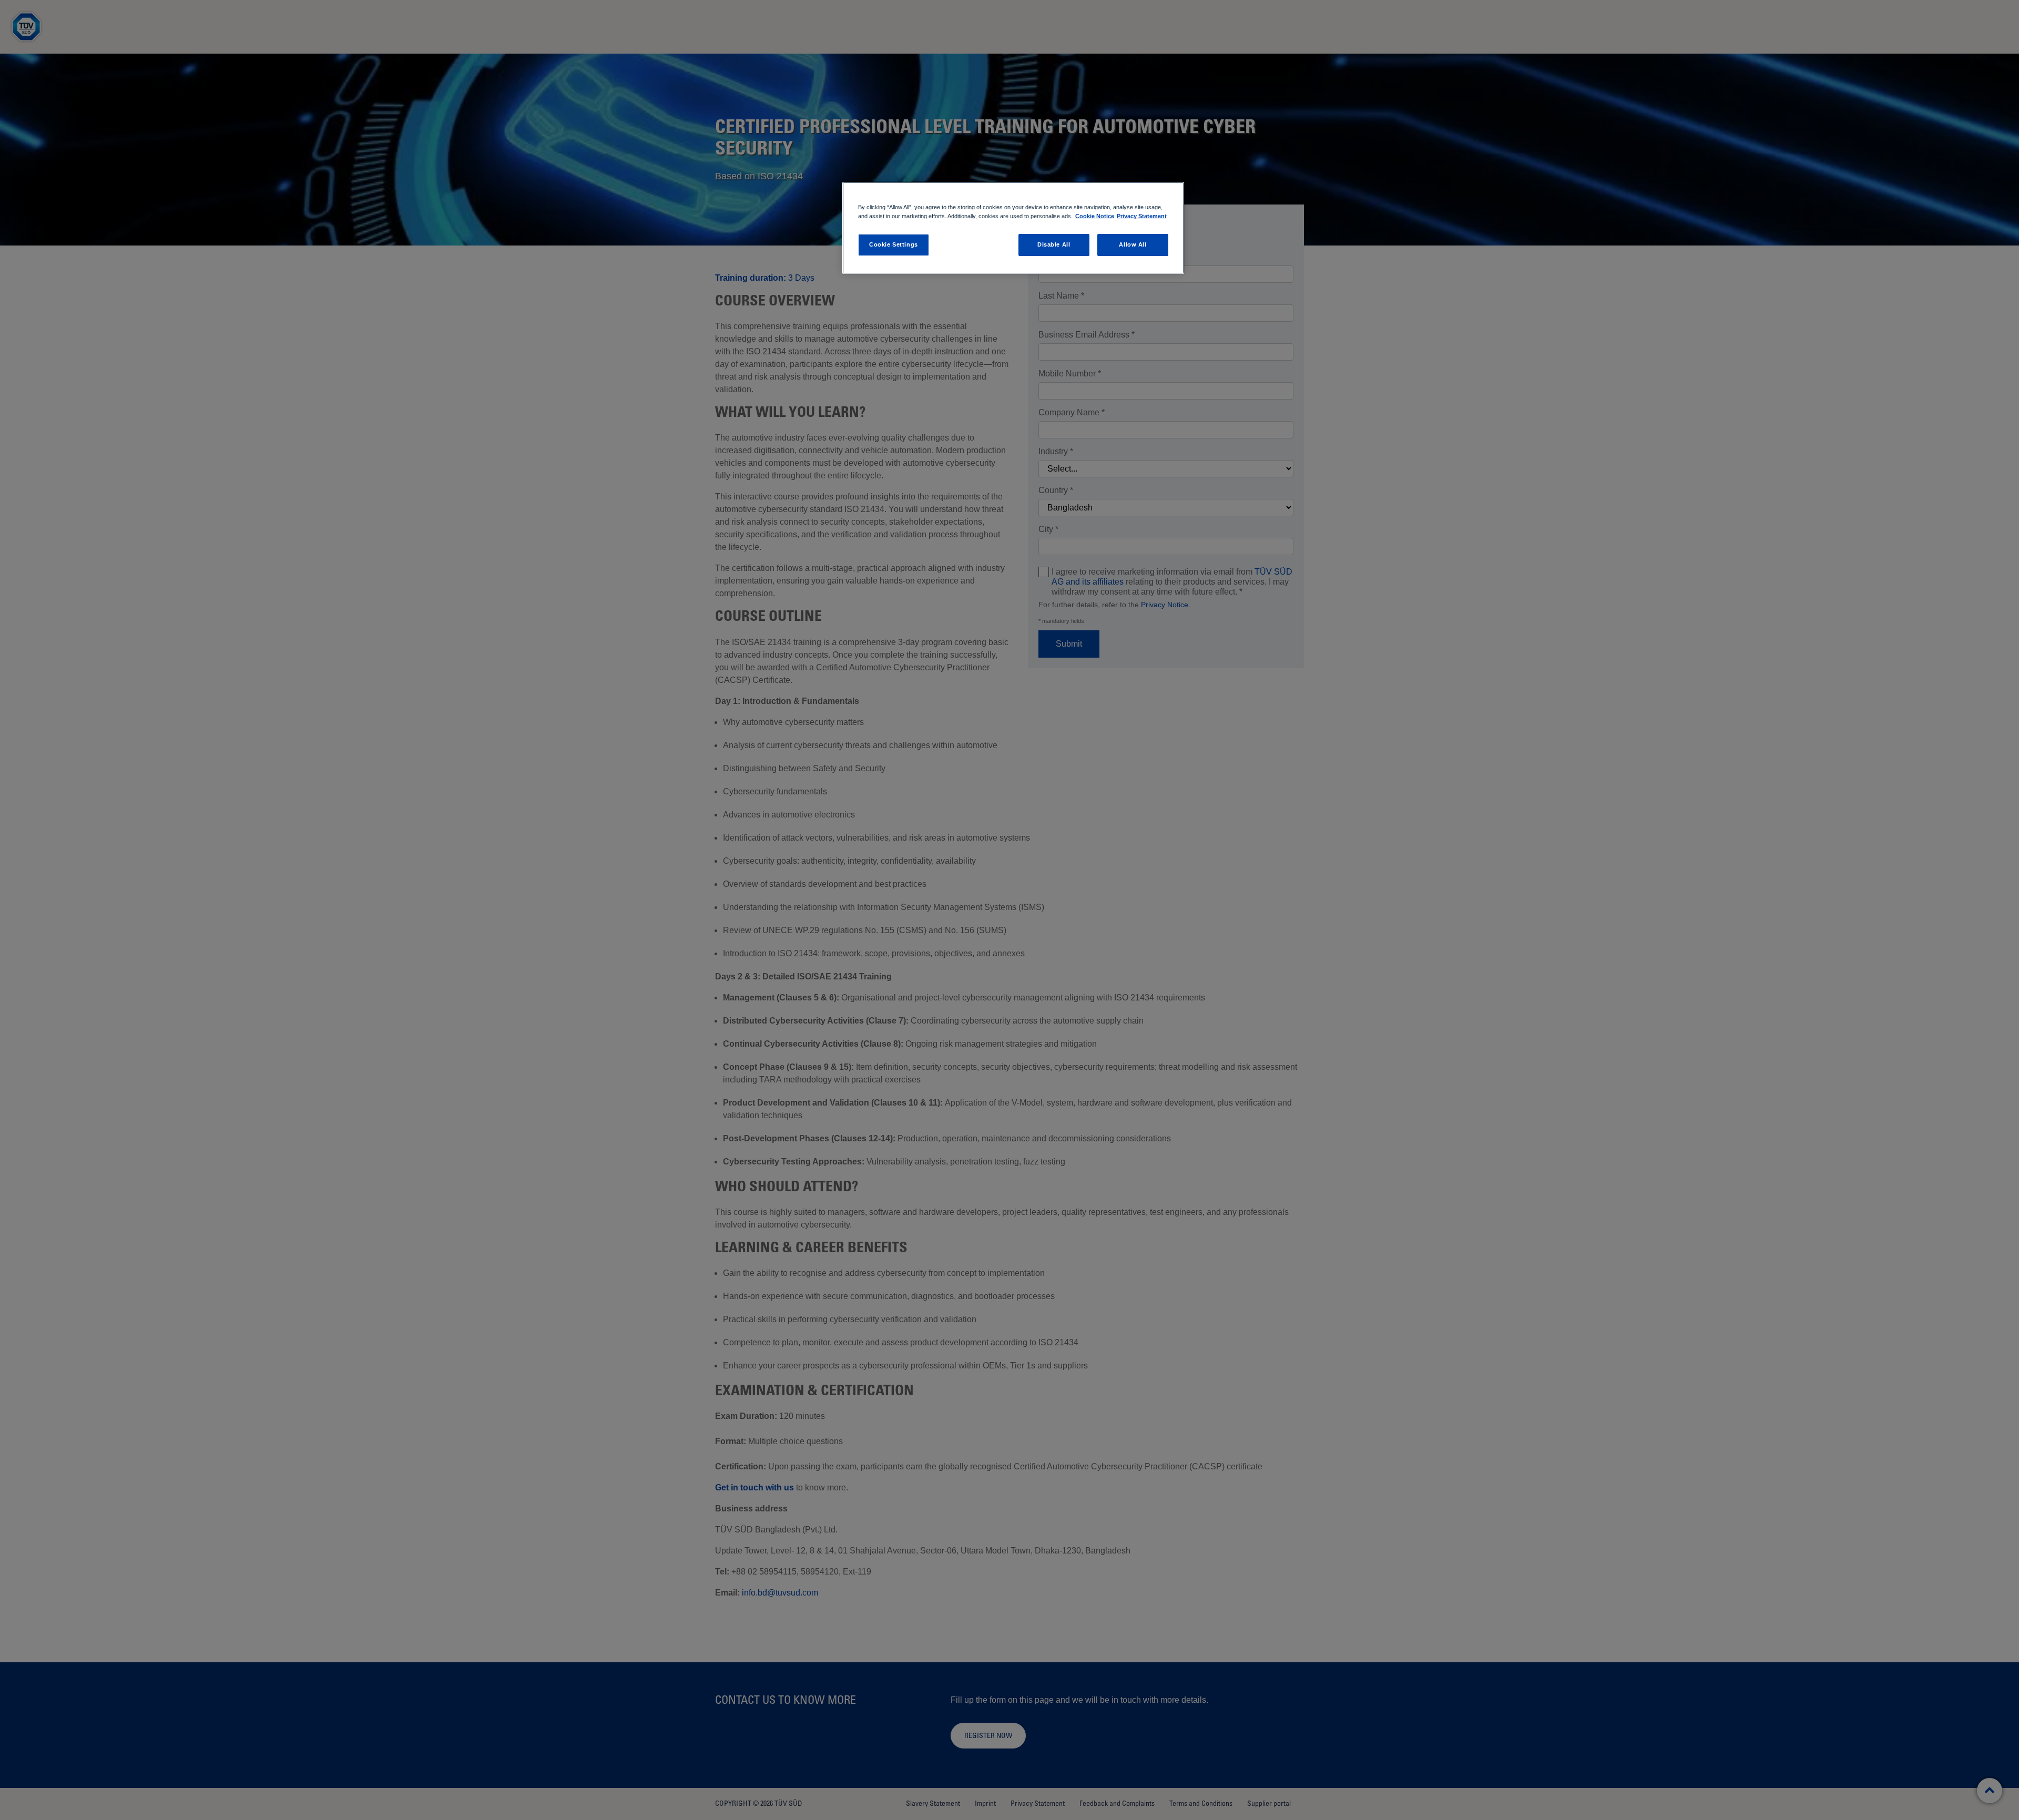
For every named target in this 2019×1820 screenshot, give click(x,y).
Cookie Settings (894, 244)
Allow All (1133, 244)
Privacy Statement (1142, 216)
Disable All (1054, 244)
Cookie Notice (1095, 216)
